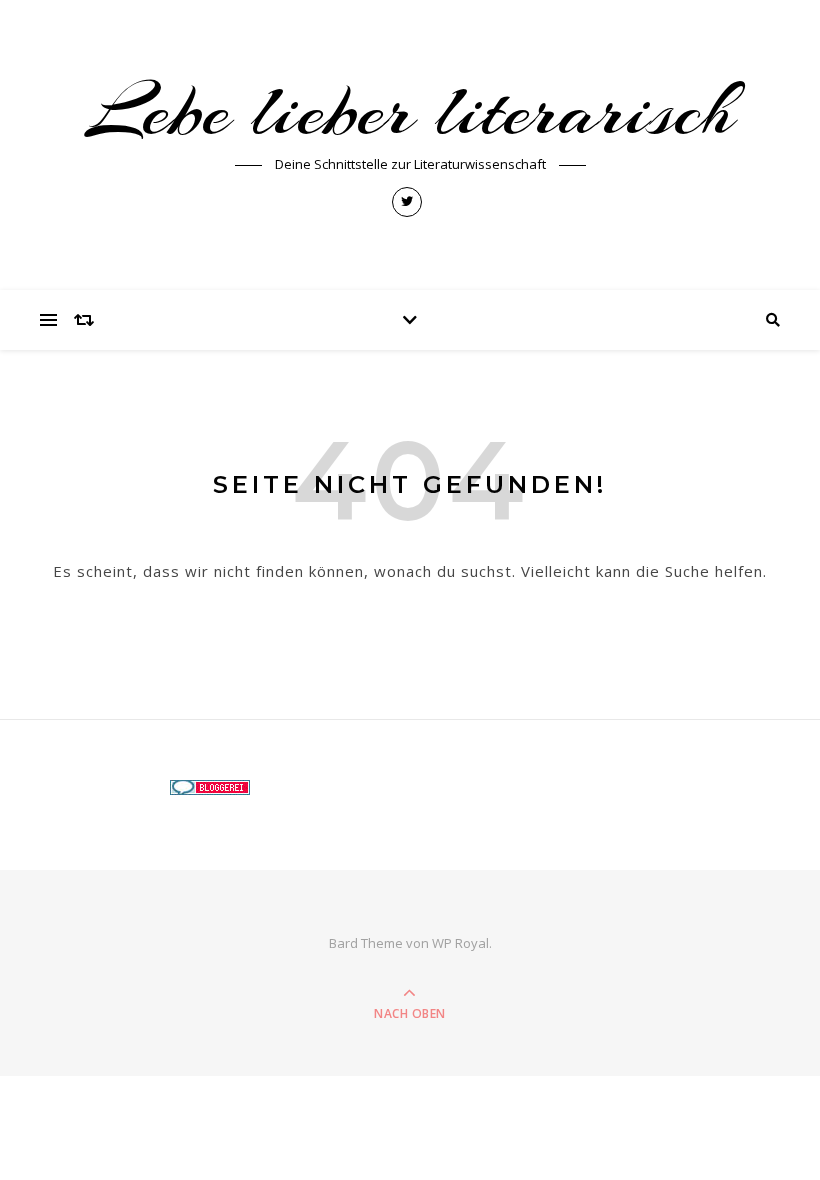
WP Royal (460, 943)
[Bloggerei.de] (410, 787)
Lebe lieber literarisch (410, 111)
